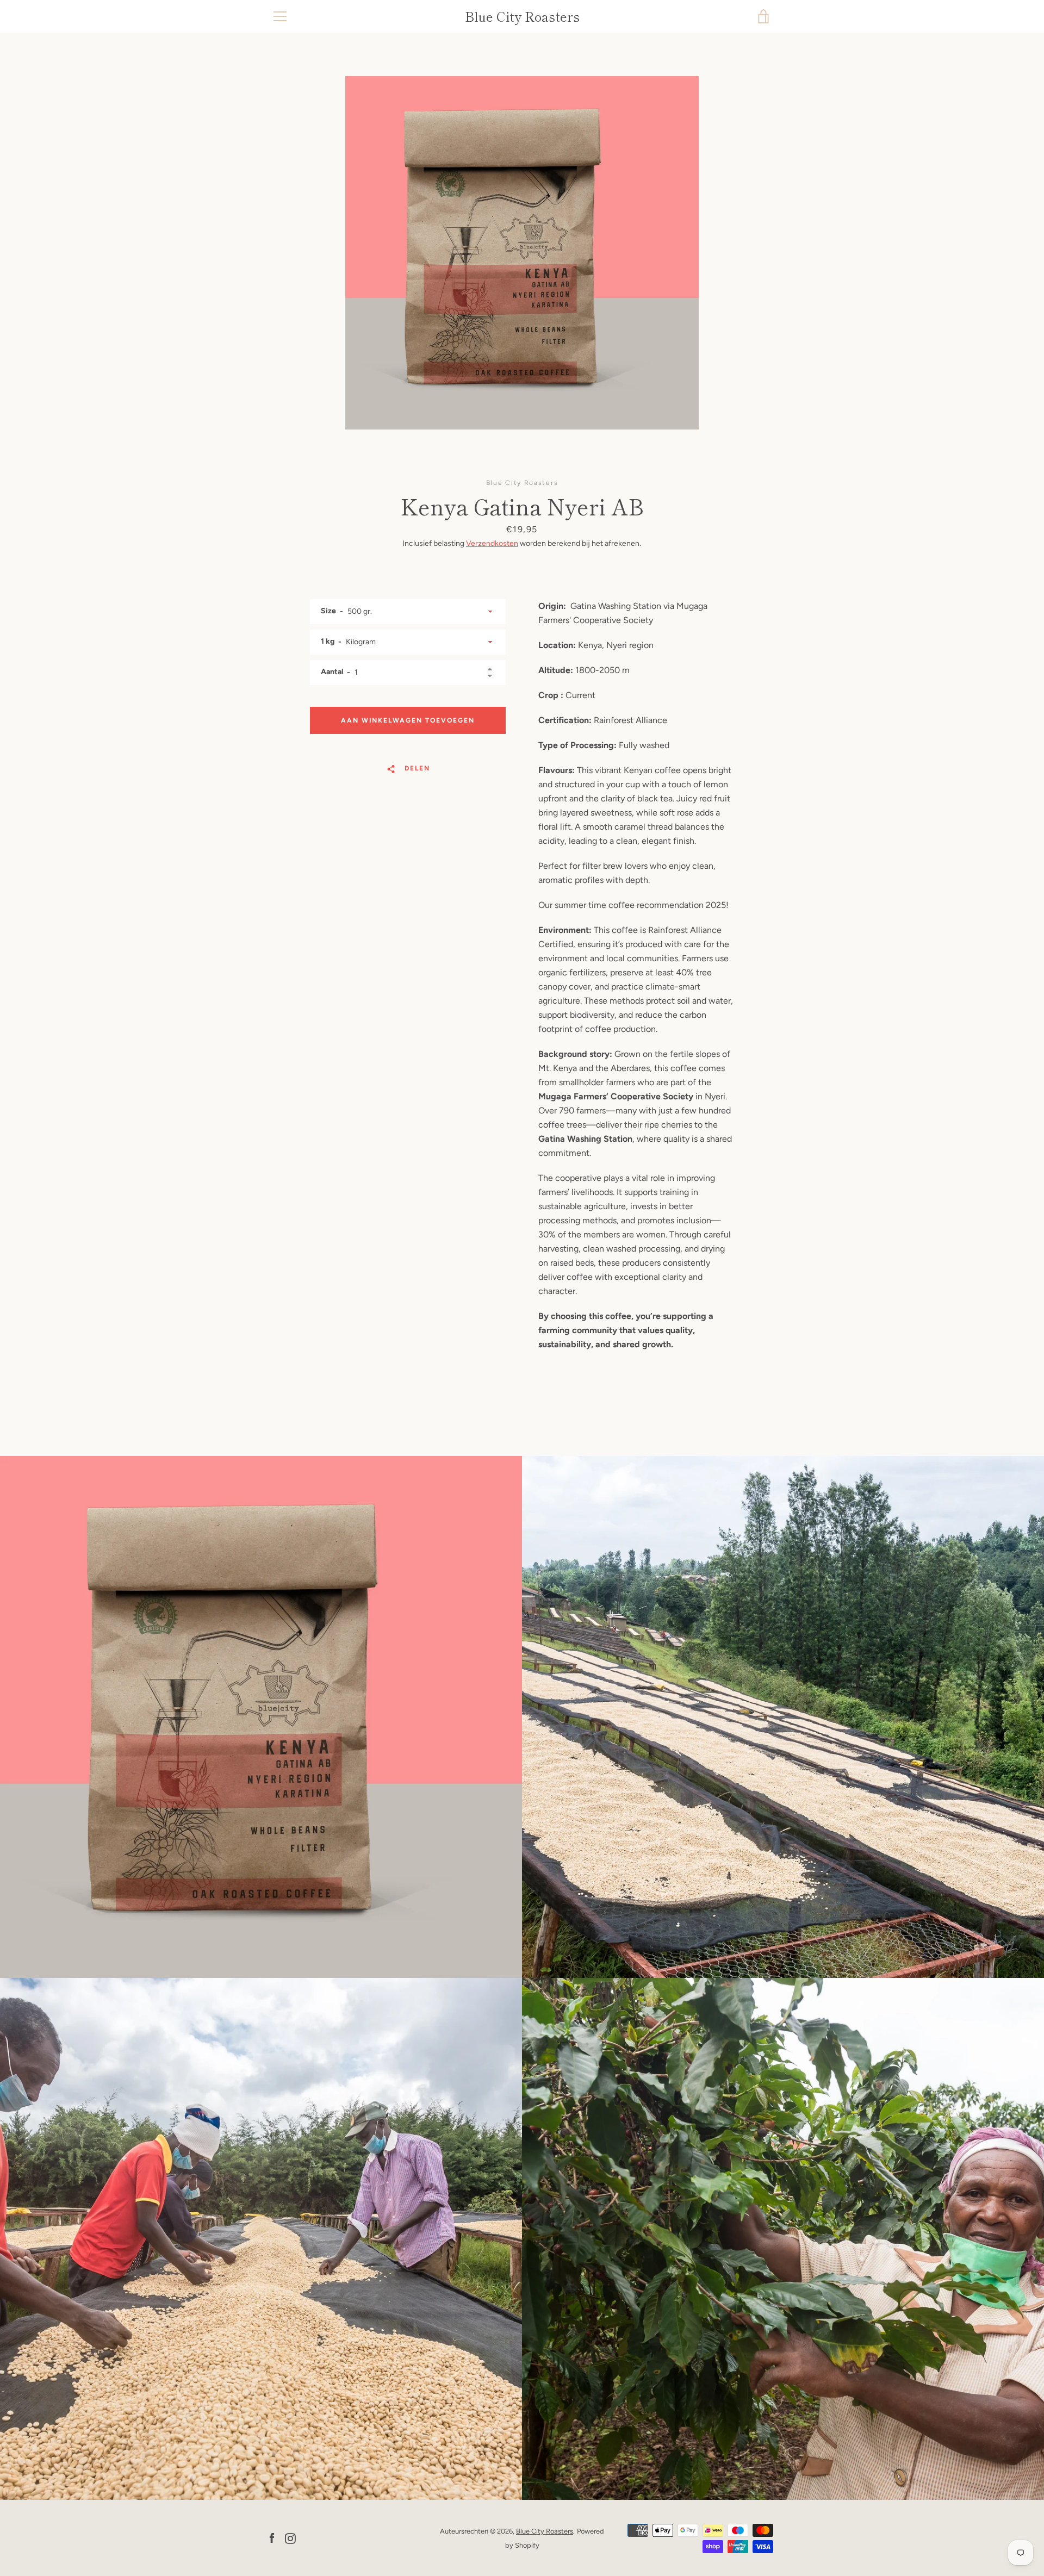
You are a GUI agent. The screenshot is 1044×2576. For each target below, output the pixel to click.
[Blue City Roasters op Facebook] (272, 2538)
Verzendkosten (492, 543)
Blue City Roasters (522, 17)
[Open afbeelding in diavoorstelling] (522, 253)
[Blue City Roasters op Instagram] (290, 2538)
